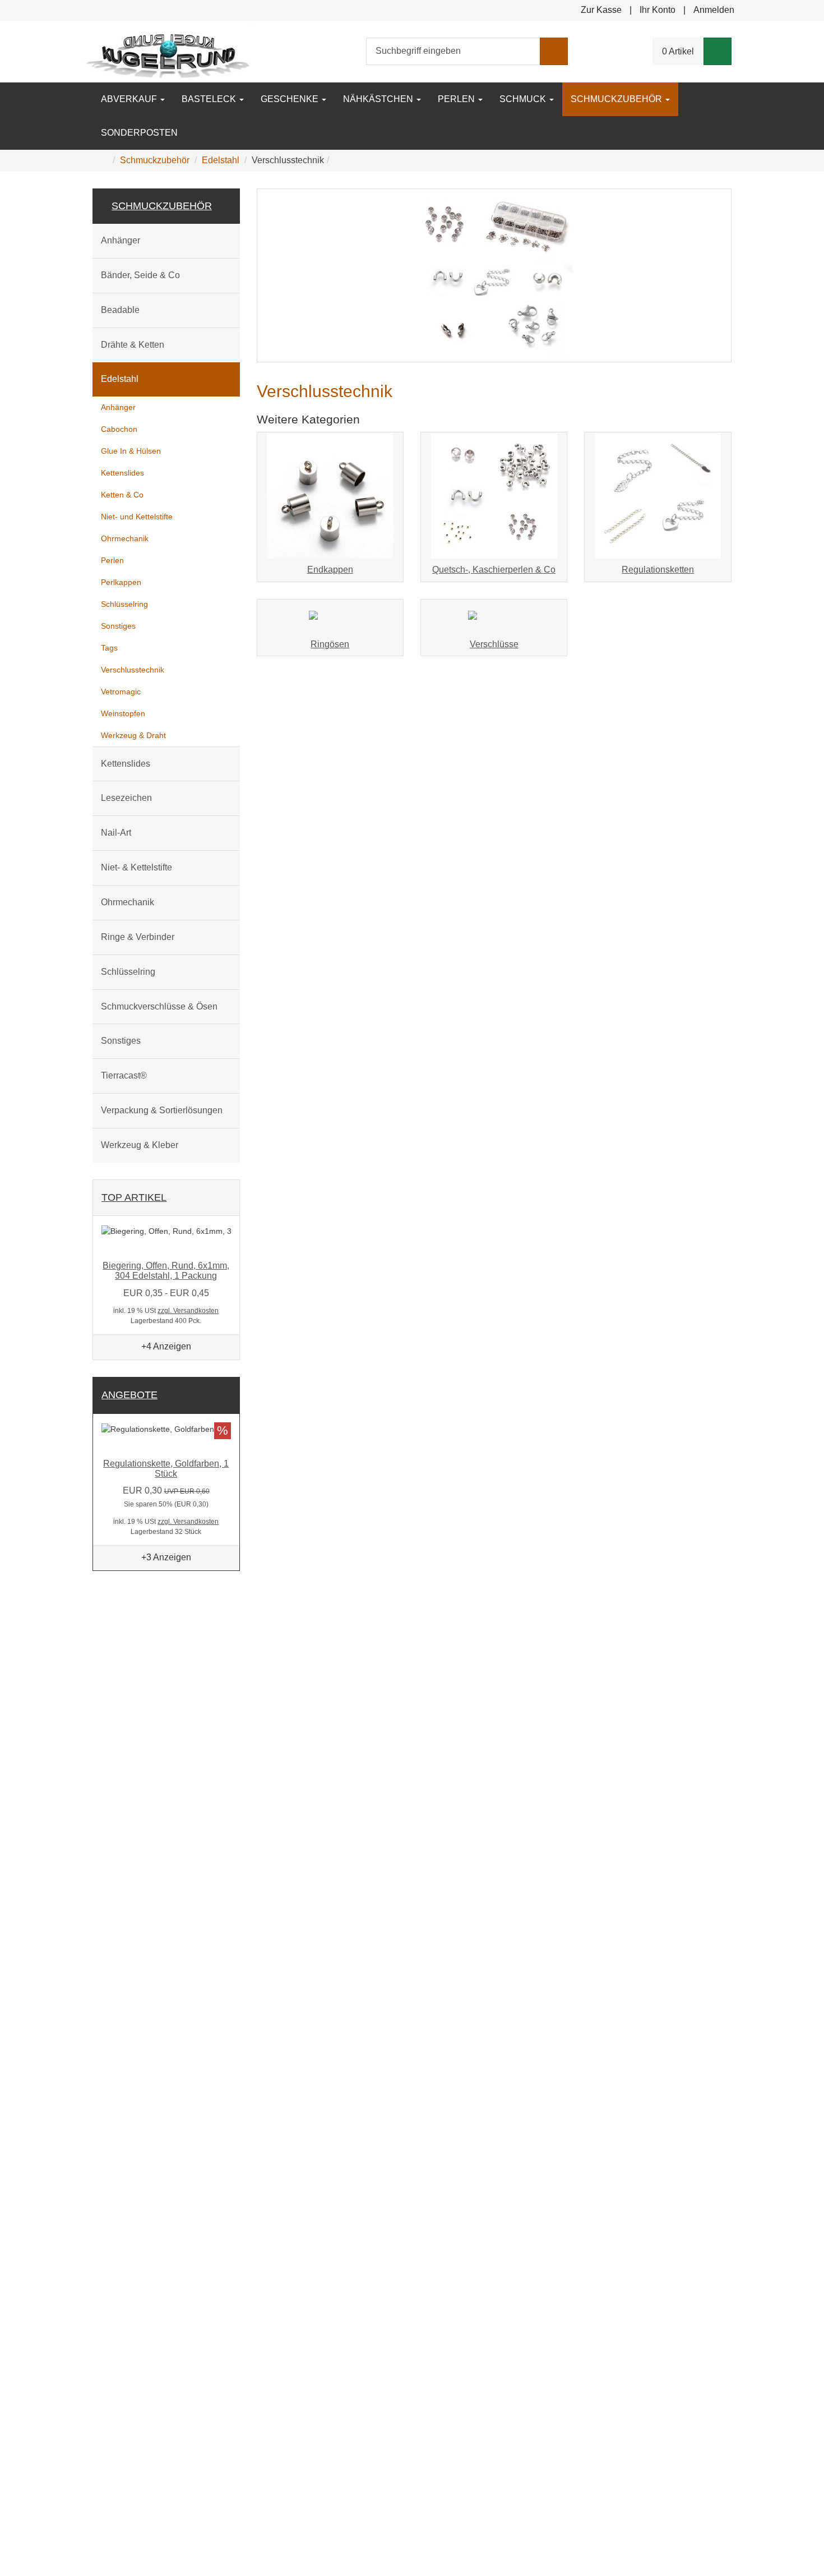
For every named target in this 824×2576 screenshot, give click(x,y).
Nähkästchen (379, 99)
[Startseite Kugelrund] (168, 51)
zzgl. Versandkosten (188, 1311)
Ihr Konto (658, 10)
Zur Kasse (601, 10)
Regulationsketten (658, 570)
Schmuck (524, 99)
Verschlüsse (494, 644)
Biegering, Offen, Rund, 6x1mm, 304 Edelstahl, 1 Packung (166, 1271)
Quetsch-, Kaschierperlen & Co (494, 570)
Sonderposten (139, 133)
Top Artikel (134, 1197)
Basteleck (210, 99)
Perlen (457, 99)
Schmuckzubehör (617, 99)
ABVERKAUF (130, 99)
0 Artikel (678, 51)
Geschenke (291, 99)
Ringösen (330, 644)
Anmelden (714, 10)
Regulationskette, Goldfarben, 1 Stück (166, 1469)
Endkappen (330, 570)
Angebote (129, 1395)
